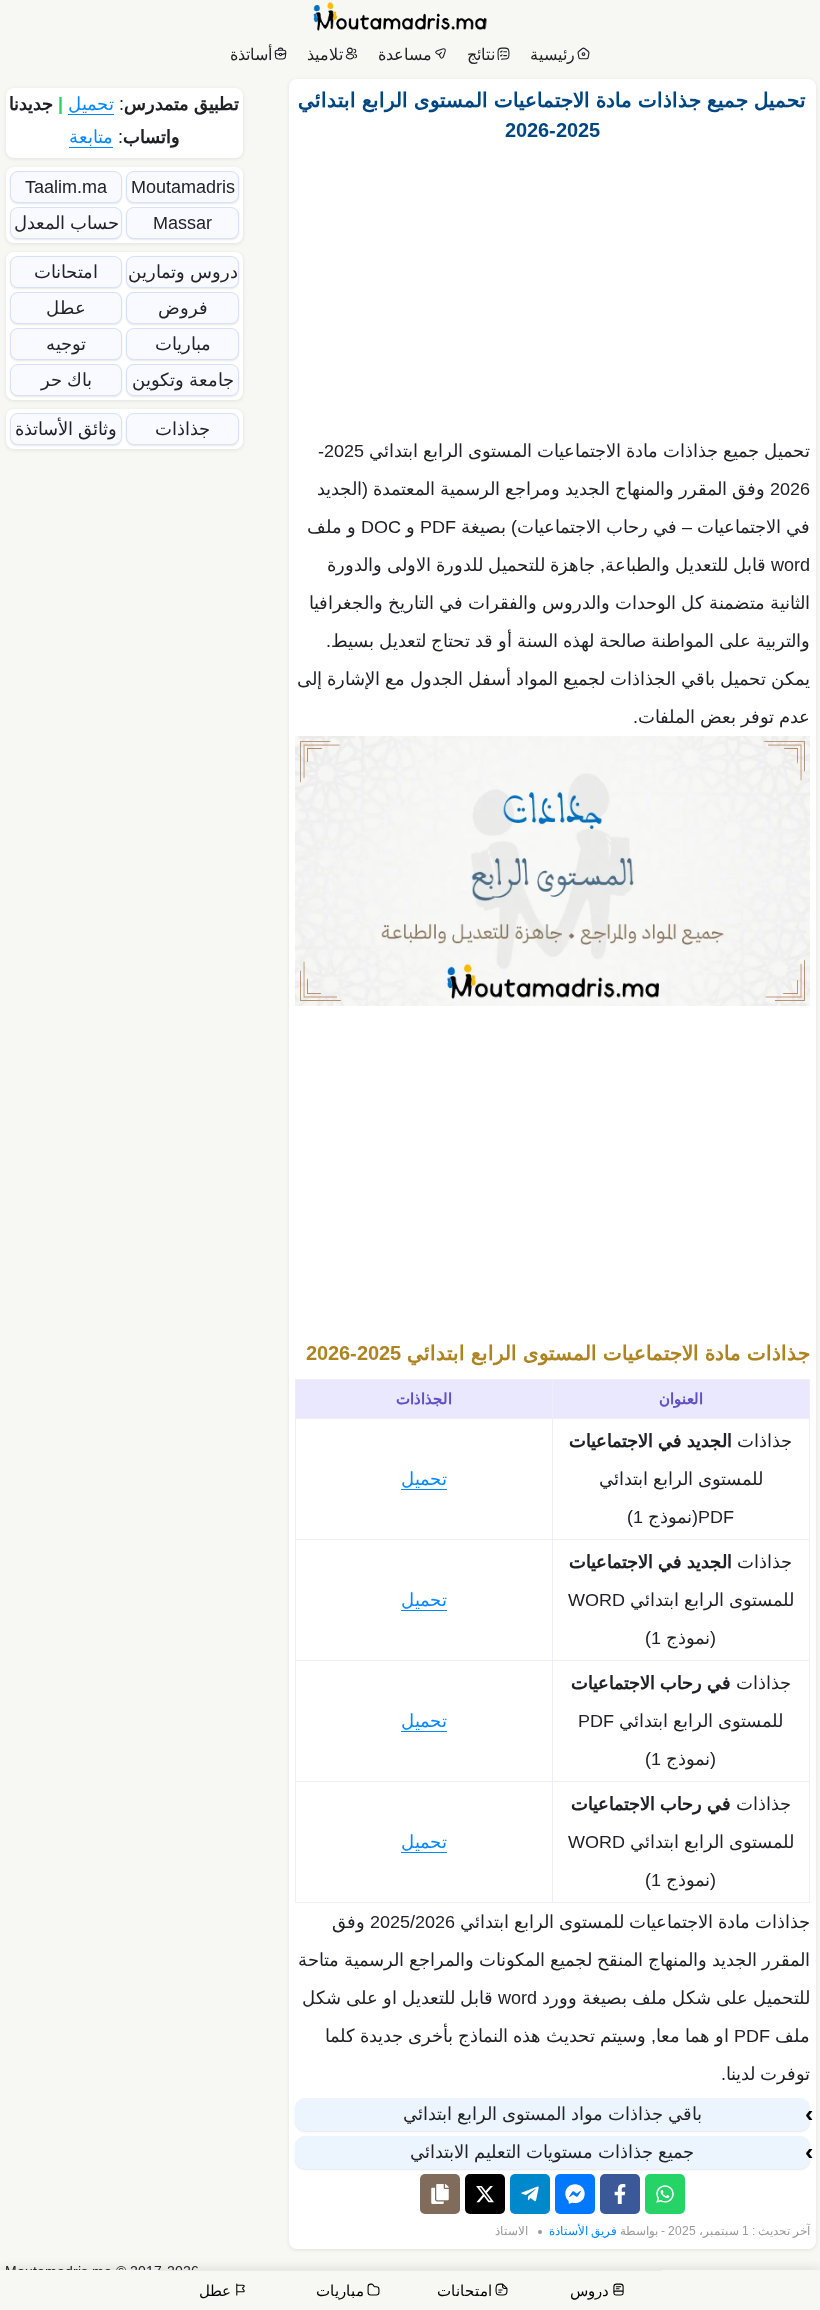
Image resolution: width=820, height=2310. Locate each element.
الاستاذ (511, 2231)
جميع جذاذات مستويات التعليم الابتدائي (552, 2152)
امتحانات (66, 272)
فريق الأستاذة (583, 2231)
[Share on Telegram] (530, 2194)
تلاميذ (325, 54)
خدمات (663, 2279)
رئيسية (552, 54)
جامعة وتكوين (183, 380)
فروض (183, 308)
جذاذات (182, 429)
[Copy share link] (440, 2194)
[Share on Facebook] (620, 2194)
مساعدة (405, 54)
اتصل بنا (782, 2279)
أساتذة (251, 54)
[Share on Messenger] (575, 2194)
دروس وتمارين (183, 272)
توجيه (66, 344)
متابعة (91, 137)
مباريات (183, 344)
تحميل (424, 1479)
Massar (182, 223)
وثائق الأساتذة (66, 429)
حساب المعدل (66, 223)
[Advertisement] (552, 285)
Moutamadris (183, 187)
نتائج (481, 54)
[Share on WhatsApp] (665, 2194)
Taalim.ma (66, 187)
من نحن (725, 2279)
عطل (66, 308)
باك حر (66, 380)
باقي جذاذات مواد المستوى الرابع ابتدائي (552, 2114)
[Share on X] (485, 2194)
